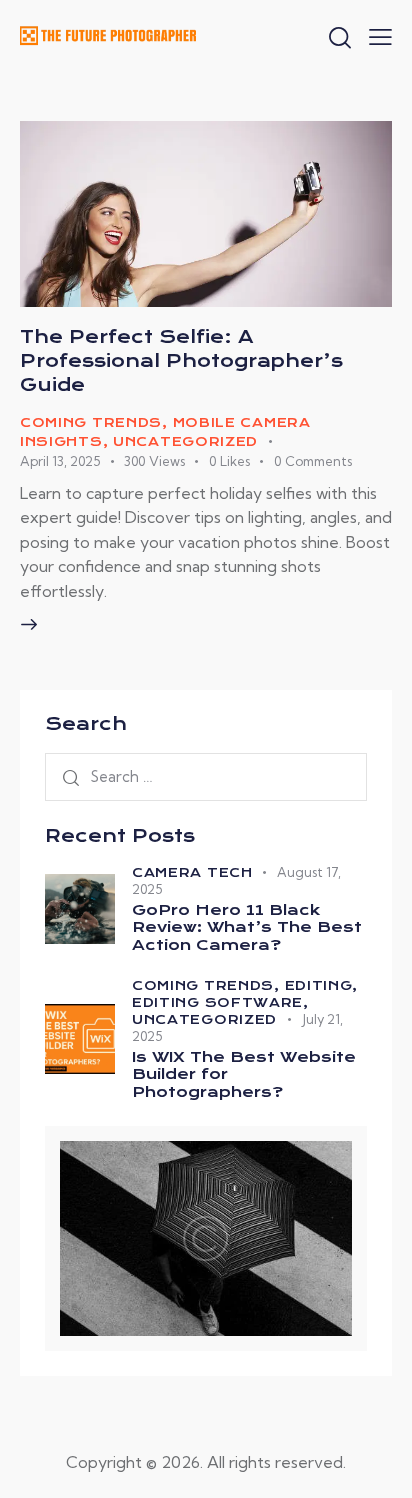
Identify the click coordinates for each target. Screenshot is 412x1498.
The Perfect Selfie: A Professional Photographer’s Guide (181, 360)
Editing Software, (220, 1002)
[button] (380, 35)
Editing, (322, 985)
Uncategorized (185, 441)
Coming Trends (91, 422)
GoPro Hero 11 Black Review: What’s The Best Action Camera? (247, 928)
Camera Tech (192, 872)
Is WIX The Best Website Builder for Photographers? (244, 1075)
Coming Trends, (208, 985)
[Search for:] (206, 776)
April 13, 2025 (60, 461)
